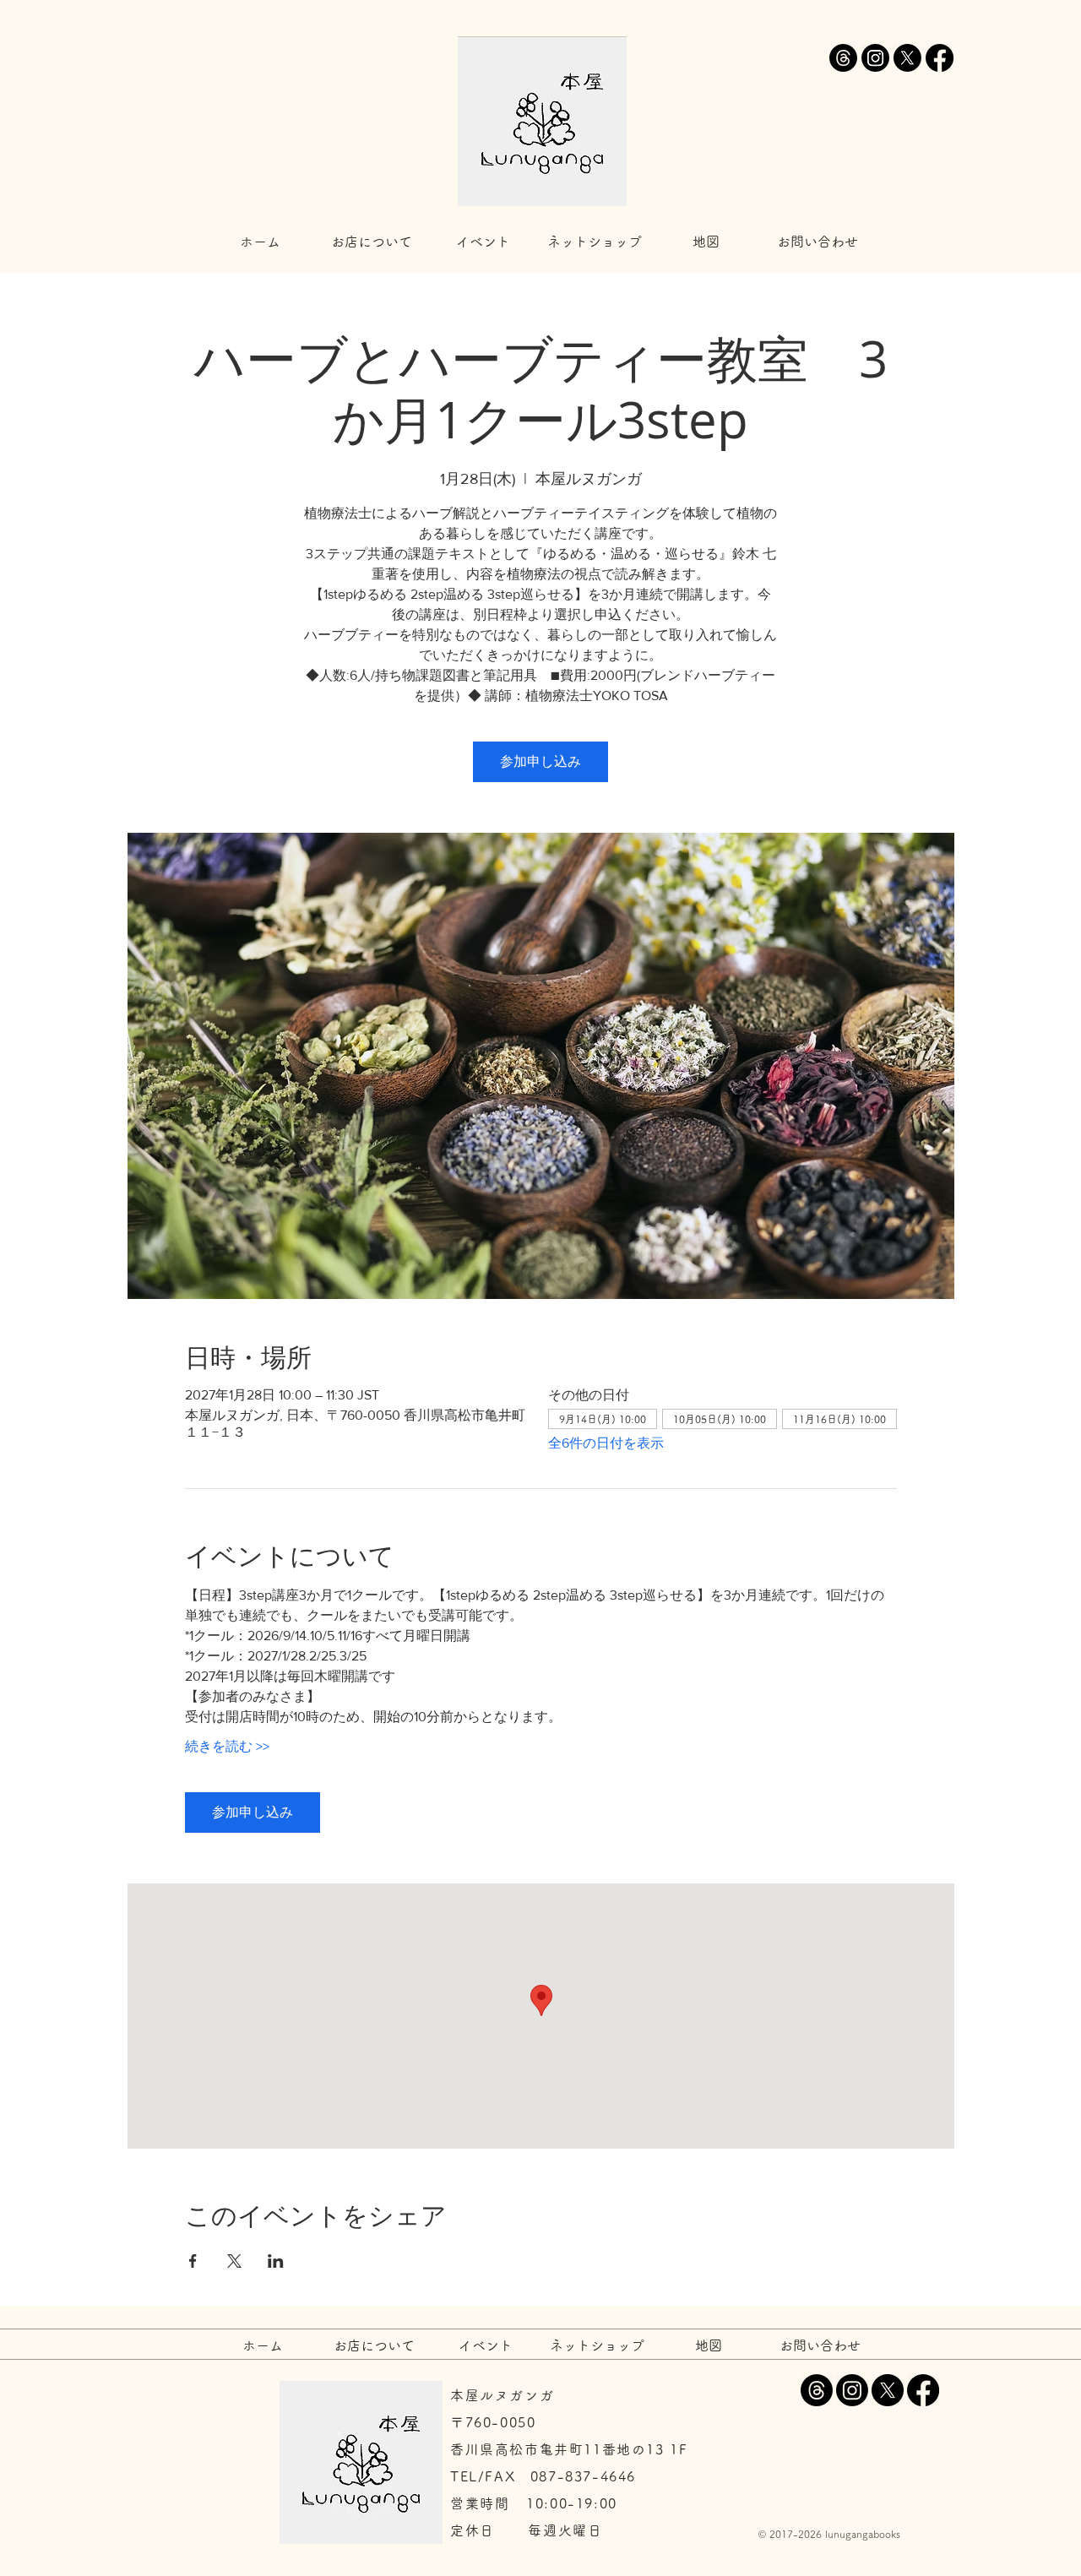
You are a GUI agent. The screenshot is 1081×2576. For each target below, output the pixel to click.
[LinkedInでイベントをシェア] (276, 2261)
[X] (907, 58)
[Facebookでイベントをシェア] (193, 2261)
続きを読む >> (227, 1746)
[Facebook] (940, 58)
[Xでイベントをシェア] (234, 2261)
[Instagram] (875, 58)
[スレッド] (843, 58)
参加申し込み (540, 761)
